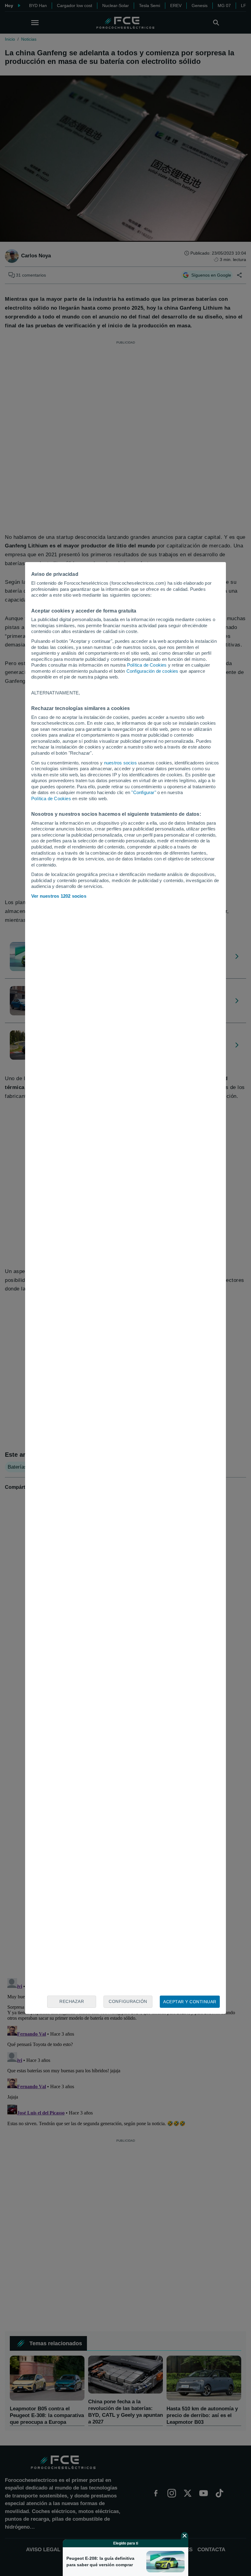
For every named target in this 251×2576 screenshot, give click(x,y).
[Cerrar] (185, 2536)
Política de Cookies (147, 665)
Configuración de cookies (152, 671)
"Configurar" (144, 792)
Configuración (128, 2001)
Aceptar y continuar (190, 2002)
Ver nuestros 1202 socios (59, 896)
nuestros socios (120, 763)
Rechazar (72, 2001)
